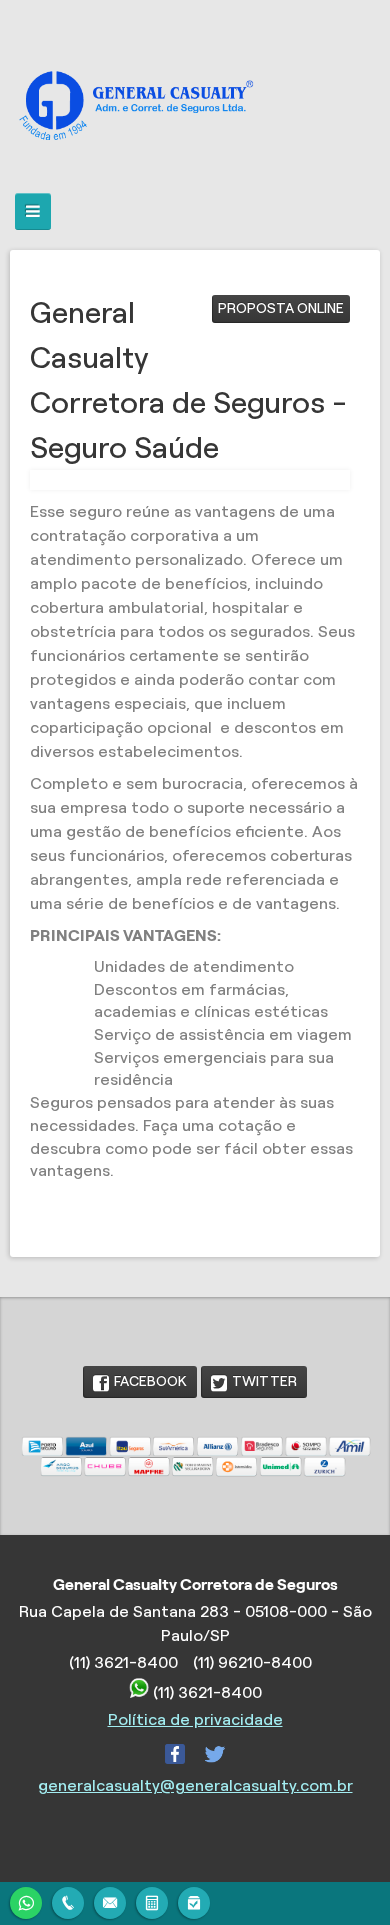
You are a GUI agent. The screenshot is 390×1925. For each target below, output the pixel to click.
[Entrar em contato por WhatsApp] (26, 1900)
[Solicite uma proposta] (152, 1900)
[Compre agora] (194, 1900)
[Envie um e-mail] (110, 1900)
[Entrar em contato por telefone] (68, 1903)
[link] (140, 1382)
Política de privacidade (195, 1719)
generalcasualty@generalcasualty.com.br (195, 1785)
